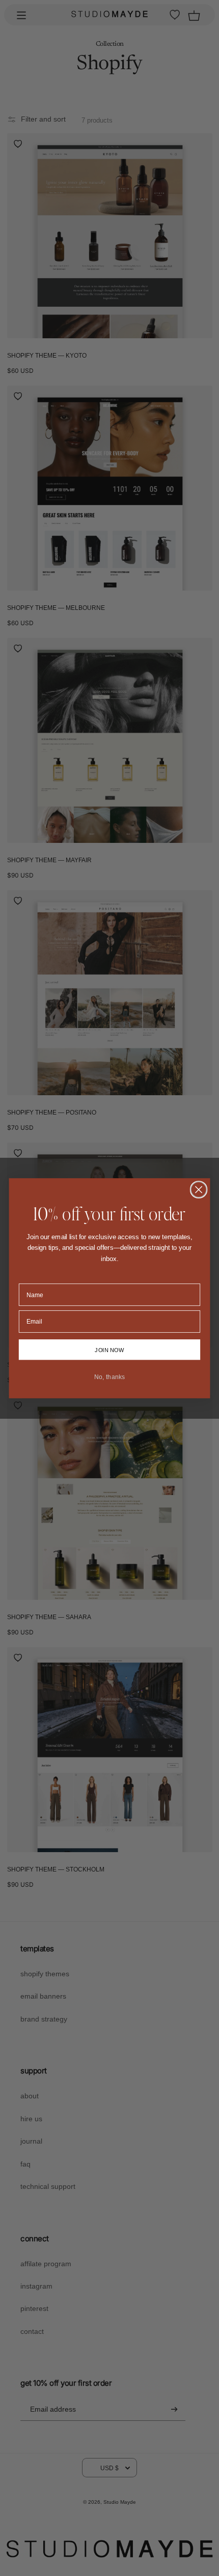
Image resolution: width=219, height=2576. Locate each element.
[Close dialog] (199, 1190)
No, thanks (109, 1377)
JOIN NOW (109, 1349)
